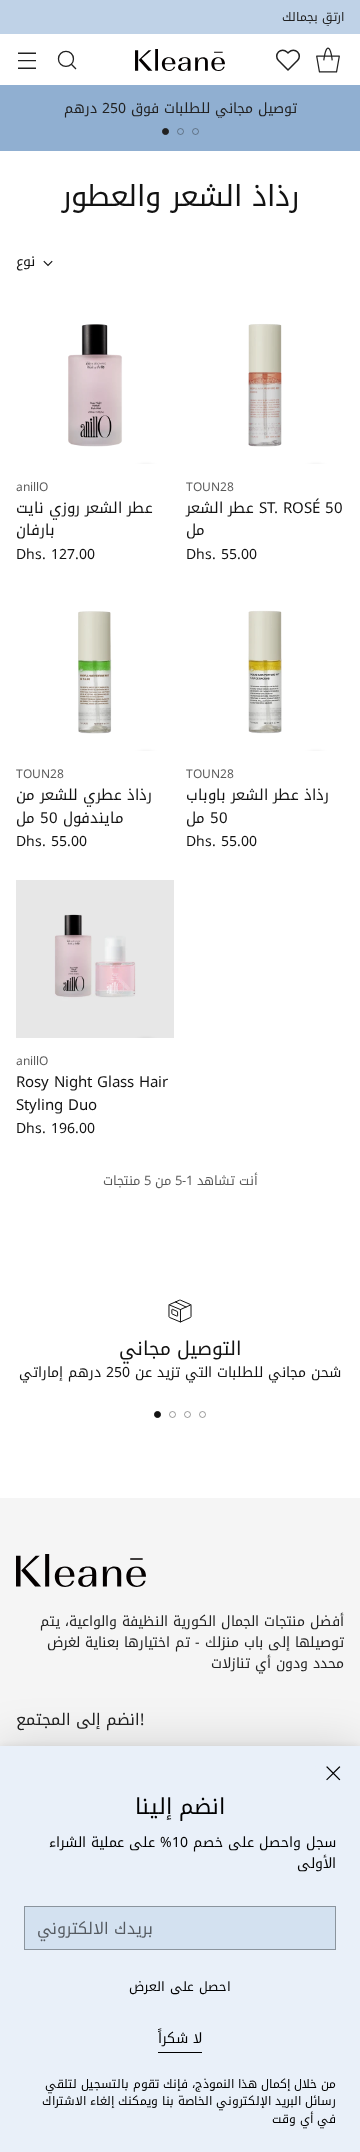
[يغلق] (333, 1773)
